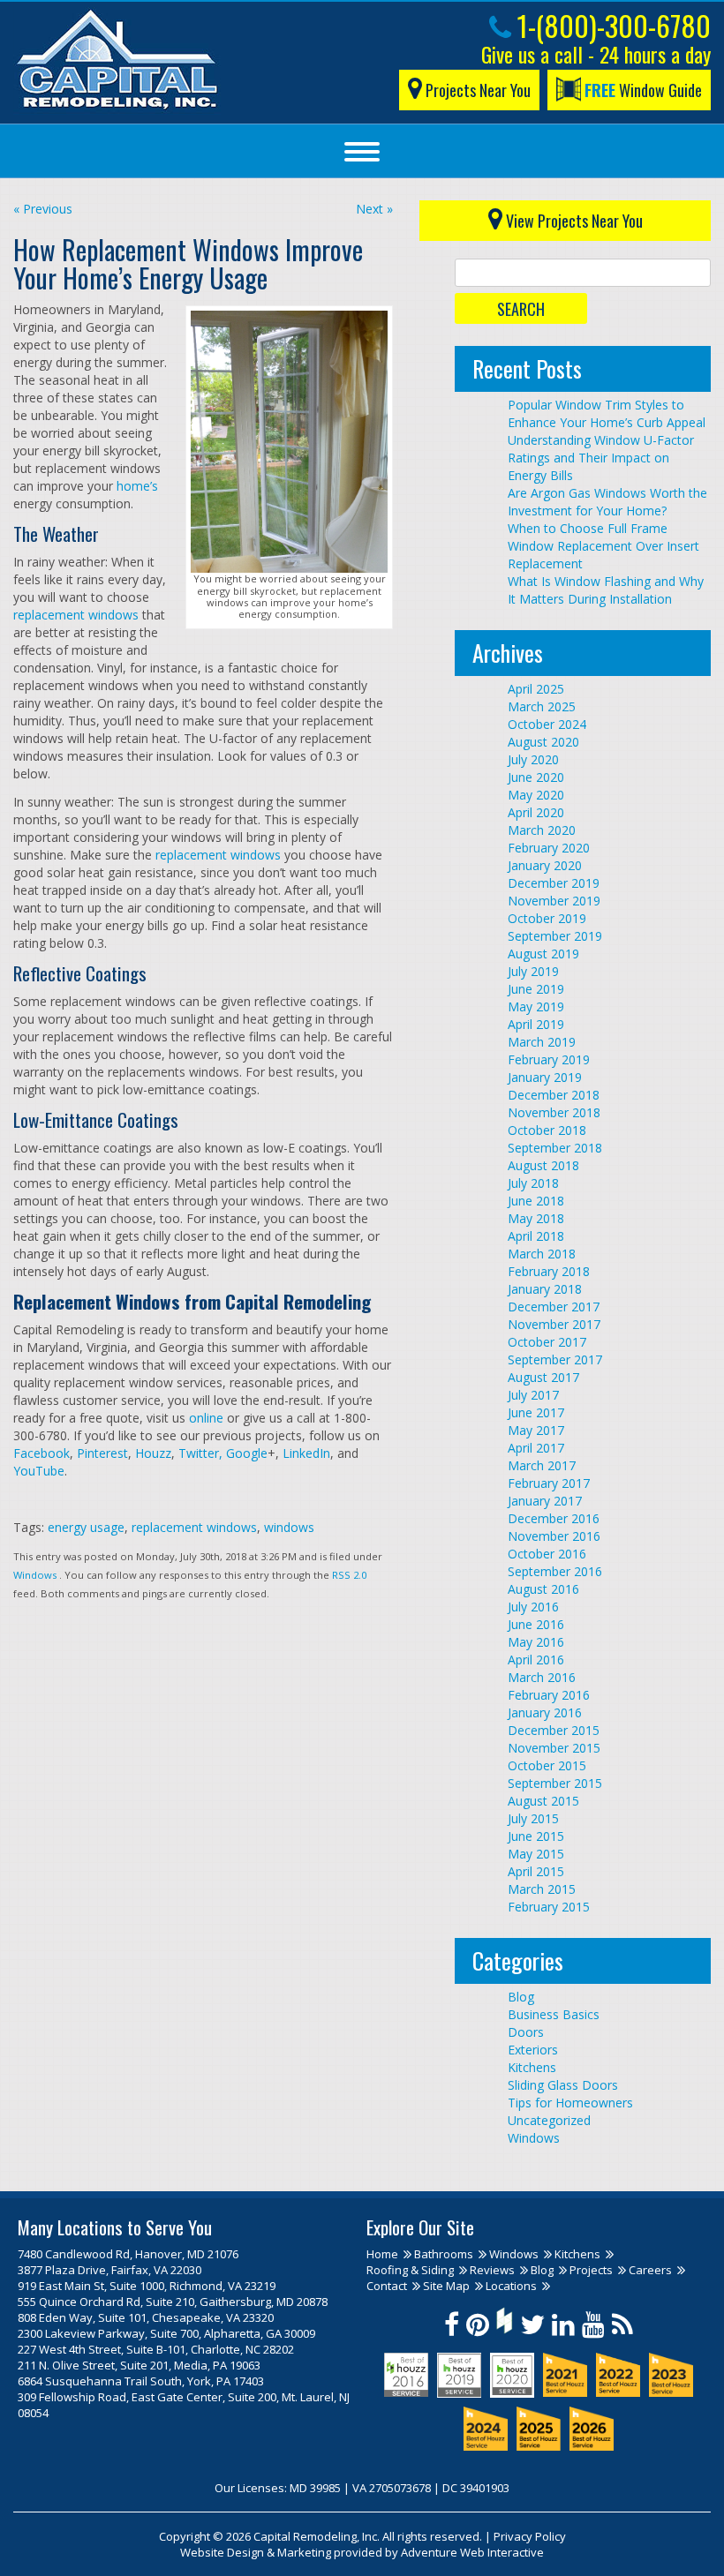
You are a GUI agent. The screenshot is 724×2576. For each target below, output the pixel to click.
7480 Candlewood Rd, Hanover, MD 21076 (128, 2254)
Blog (521, 1997)
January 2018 (545, 1289)
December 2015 (554, 1730)
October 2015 (547, 1765)
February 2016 (549, 1695)
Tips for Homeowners (570, 2103)
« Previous (43, 209)
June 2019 (536, 989)
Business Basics (554, 2014)
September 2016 (555, 1571)
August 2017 (543, 1377)
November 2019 (554, 901)
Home (382, 2254)
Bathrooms (444, 2254)
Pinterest (102, 1453)
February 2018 (549, 1271)
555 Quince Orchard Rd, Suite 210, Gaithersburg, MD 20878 (173, 2302)
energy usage (86, 1527)
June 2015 (536, 1836)
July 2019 (533, 971)
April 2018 (536, 1236)
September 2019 (555, 936)
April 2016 (536, 1660)
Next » (374, 209)
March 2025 (542, 706)
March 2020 (542, 830)
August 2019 (543, 954)
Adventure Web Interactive (472, 2552)
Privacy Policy (530, 2536)
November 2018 (554, 1112)
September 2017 (555, 1359)
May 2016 (536, 1642)
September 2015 (555, 1783)
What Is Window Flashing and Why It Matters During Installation (606, 590)
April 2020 (536, 812)
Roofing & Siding (410, 2270)
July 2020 (533, 759)
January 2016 (545, 1712)
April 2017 (536, 1448)
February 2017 (549, 1483)
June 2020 (536, 777)
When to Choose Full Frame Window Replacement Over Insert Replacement (603, 546)
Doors (526, 2032)
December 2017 (554, 1307)
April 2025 (536, 689)
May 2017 (536, 1430)
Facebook (41, 1453)
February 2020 (549, 848)
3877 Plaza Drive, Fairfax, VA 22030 (109, 2270)
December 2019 (554, 883)
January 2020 (545, 865)
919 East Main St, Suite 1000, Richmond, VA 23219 (147, 2286)
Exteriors (533, 2050)
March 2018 (542, 1254)
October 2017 (547, 1342)
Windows (35, 1575)
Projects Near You (476, 90)
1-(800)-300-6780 (611, 25)
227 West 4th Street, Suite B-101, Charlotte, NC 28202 (156, 2349)
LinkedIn (305, 1453)
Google (245, 1453)
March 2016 (542, 1677)
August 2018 (543, 1165)
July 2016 (533, 1607)
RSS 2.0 (349, 1575)
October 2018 (547, 1130)
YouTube (39, 1471)
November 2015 (554, 1748)
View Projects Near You (573, 221)
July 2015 (533, 1818)
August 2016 (543, 1589)
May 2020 (536, 795)
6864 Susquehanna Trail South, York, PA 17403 (141, 2381)
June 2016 (536, 1624)
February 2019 (549, 1059)
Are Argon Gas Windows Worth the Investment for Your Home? (607, 502)
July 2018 (533, 1183)
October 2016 (547, 1554)
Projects (591, 2270)
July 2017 (533, 1395)
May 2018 (536, 1218)
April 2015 (536, 1871)
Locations (511, 2286)
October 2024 (547, 724)
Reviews (492, 2270)
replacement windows (76, 615)
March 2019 (542, 1042)
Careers (650, 2270)
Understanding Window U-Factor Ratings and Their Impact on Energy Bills (601, 458)
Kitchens (532, 2067)
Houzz (153, 1453)
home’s (137, 486)
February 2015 (549, 1907)
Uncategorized (549, 2120)
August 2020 (543, 742)
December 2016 (554, 1518)
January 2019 (545, 1077)
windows (289, 1527)
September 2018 (555, 1148)
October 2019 (547, 918)
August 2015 (543, 1801)
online (206, 1418)
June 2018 (536, 1201)
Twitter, (199, 1453)
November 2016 (554, 1536)
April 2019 (536, 1024)
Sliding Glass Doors (563, 2085)
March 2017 (542, 1465)
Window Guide (643, 90)
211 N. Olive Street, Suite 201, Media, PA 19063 (139, 2365)
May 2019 (536, 1006)
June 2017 (536, 1412)
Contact (387, 2286)
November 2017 (554, 1324)
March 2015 (542, 1889)
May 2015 (536, 1854)
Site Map (446, 2286)
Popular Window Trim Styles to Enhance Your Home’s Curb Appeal (607, 413)
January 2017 (545, 1501)
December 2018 (554, 1095)
